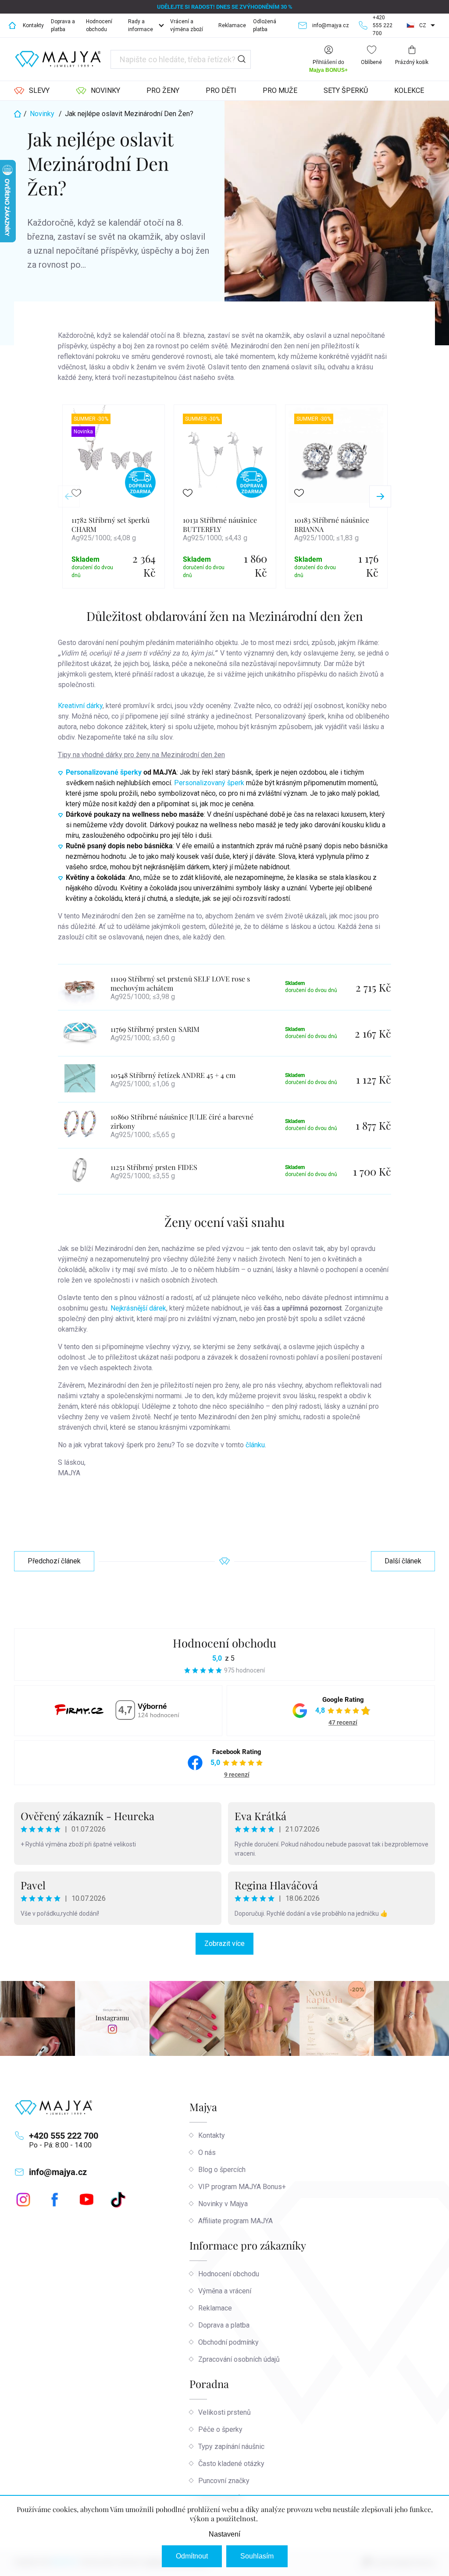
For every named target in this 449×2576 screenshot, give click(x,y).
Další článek (403, 1561)
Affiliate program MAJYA (235, 2221)
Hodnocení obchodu (99, 25)
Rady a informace (141, 25)
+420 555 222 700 (64, 2136)
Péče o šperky (220, 2429)
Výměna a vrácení (225, 2291)
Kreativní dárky (80, 706)
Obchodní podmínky (228, 2342)
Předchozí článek (54, 1561)
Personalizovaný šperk (209, 783)
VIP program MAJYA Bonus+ (242, 2187)
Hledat (242, 59)
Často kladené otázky (231, 2464)
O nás (207, 2153)
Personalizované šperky (104, 772)
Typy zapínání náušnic (231, 2447)
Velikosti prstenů (224, 2412)
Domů (12, 25)
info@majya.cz (58, 2172)
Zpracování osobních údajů (239, 2359)
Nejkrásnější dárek (138, 1308)
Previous (69, 496)
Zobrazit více (224, 1944)
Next (380, 496)
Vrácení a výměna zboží (187, 25)
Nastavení (224, 2534)
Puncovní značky (224, 2481)
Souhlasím (257, 2556)
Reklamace (232, 25)
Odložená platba (265, 25)
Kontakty (33, 25)
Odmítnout (192, 2556)
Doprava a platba (63, 25)
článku (255, 1445)
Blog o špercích (222, 2170)
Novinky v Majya (223, 2204)
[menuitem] (32, 91)
